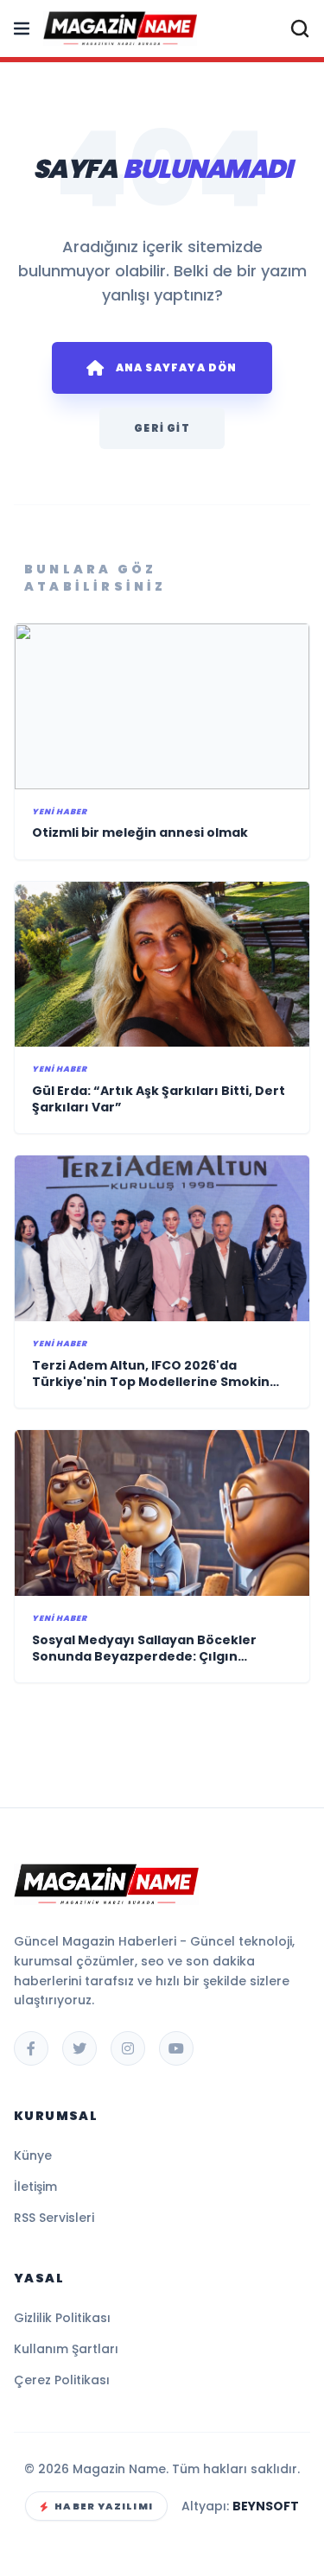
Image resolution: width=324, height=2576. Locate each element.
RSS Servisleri (54, 2218)
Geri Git (162, 428)
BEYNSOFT (266, 2506)
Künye (33, 2155)
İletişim (35, 2187)
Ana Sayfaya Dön (177, 367)
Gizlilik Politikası (62, 2318)
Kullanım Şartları (66, 2349)
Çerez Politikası (62, 2380)
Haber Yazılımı (103, 2506)
